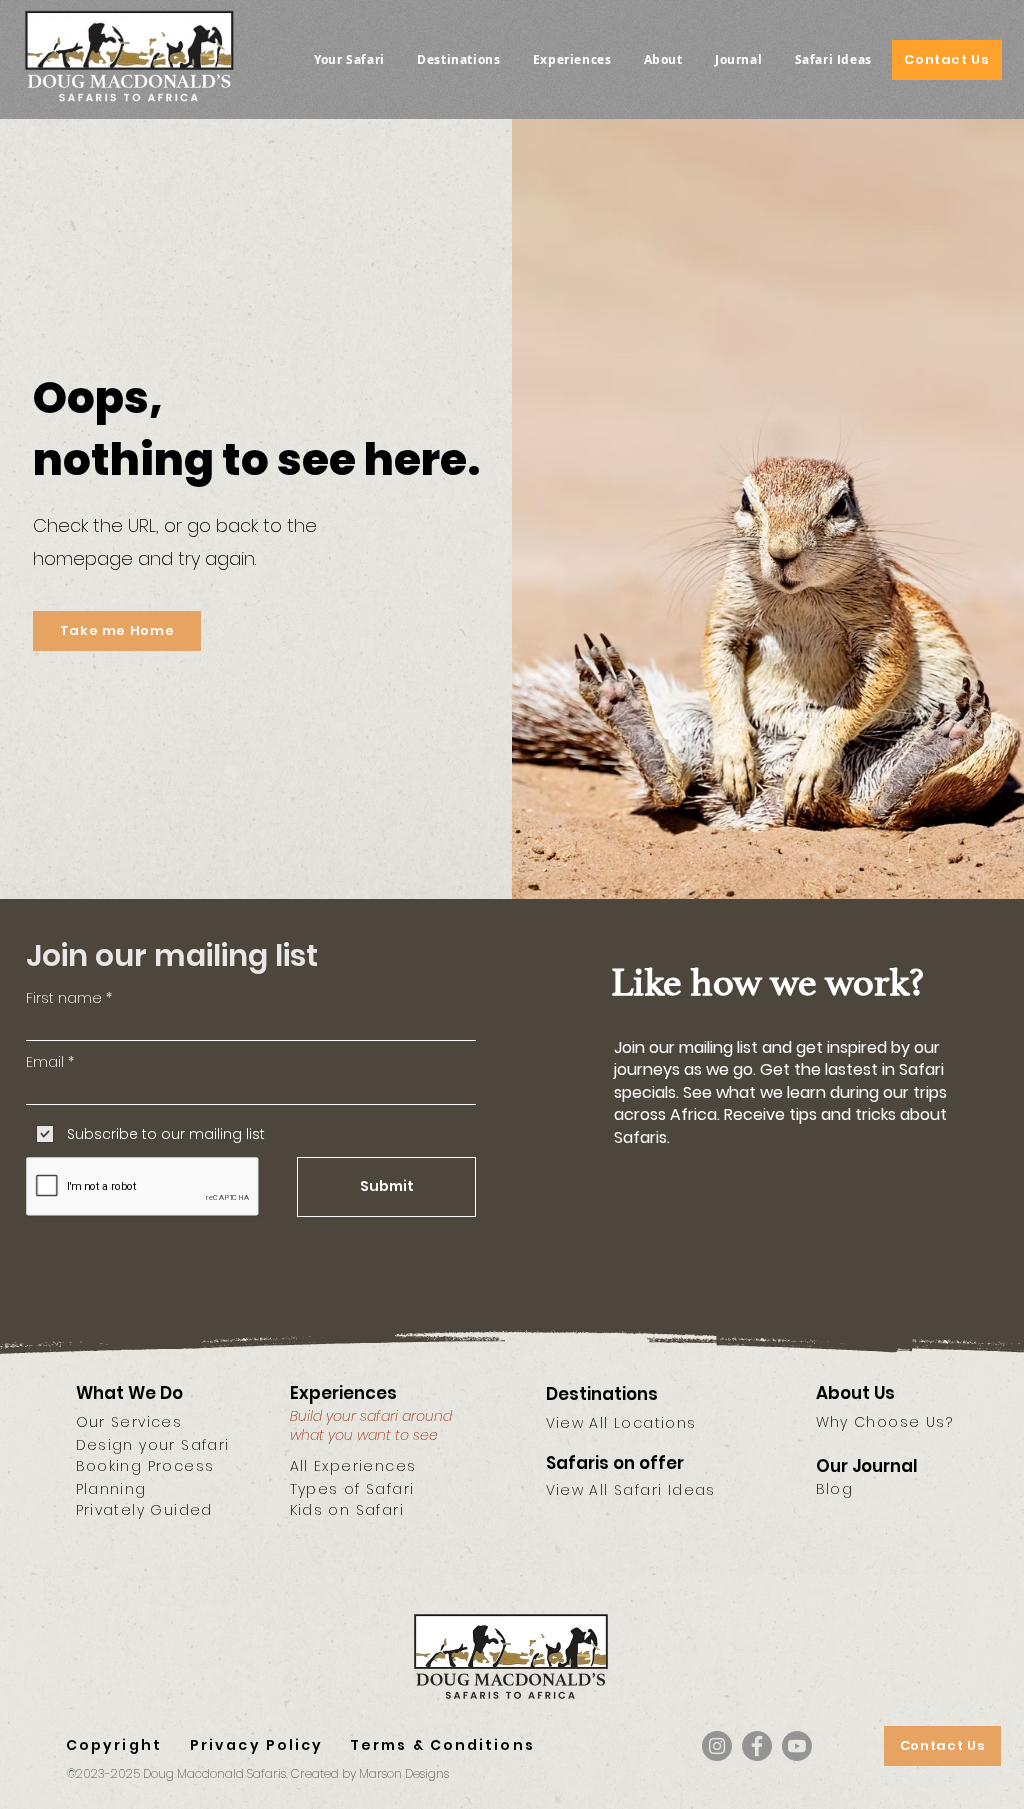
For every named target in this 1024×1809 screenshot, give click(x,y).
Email (45, 1062)
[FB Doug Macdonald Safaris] (757, 1746)
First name (64, 998)
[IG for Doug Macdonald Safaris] (717, 1746)
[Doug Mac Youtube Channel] (797, 1746)
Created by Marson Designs (368, 1773)
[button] (349, 59)
